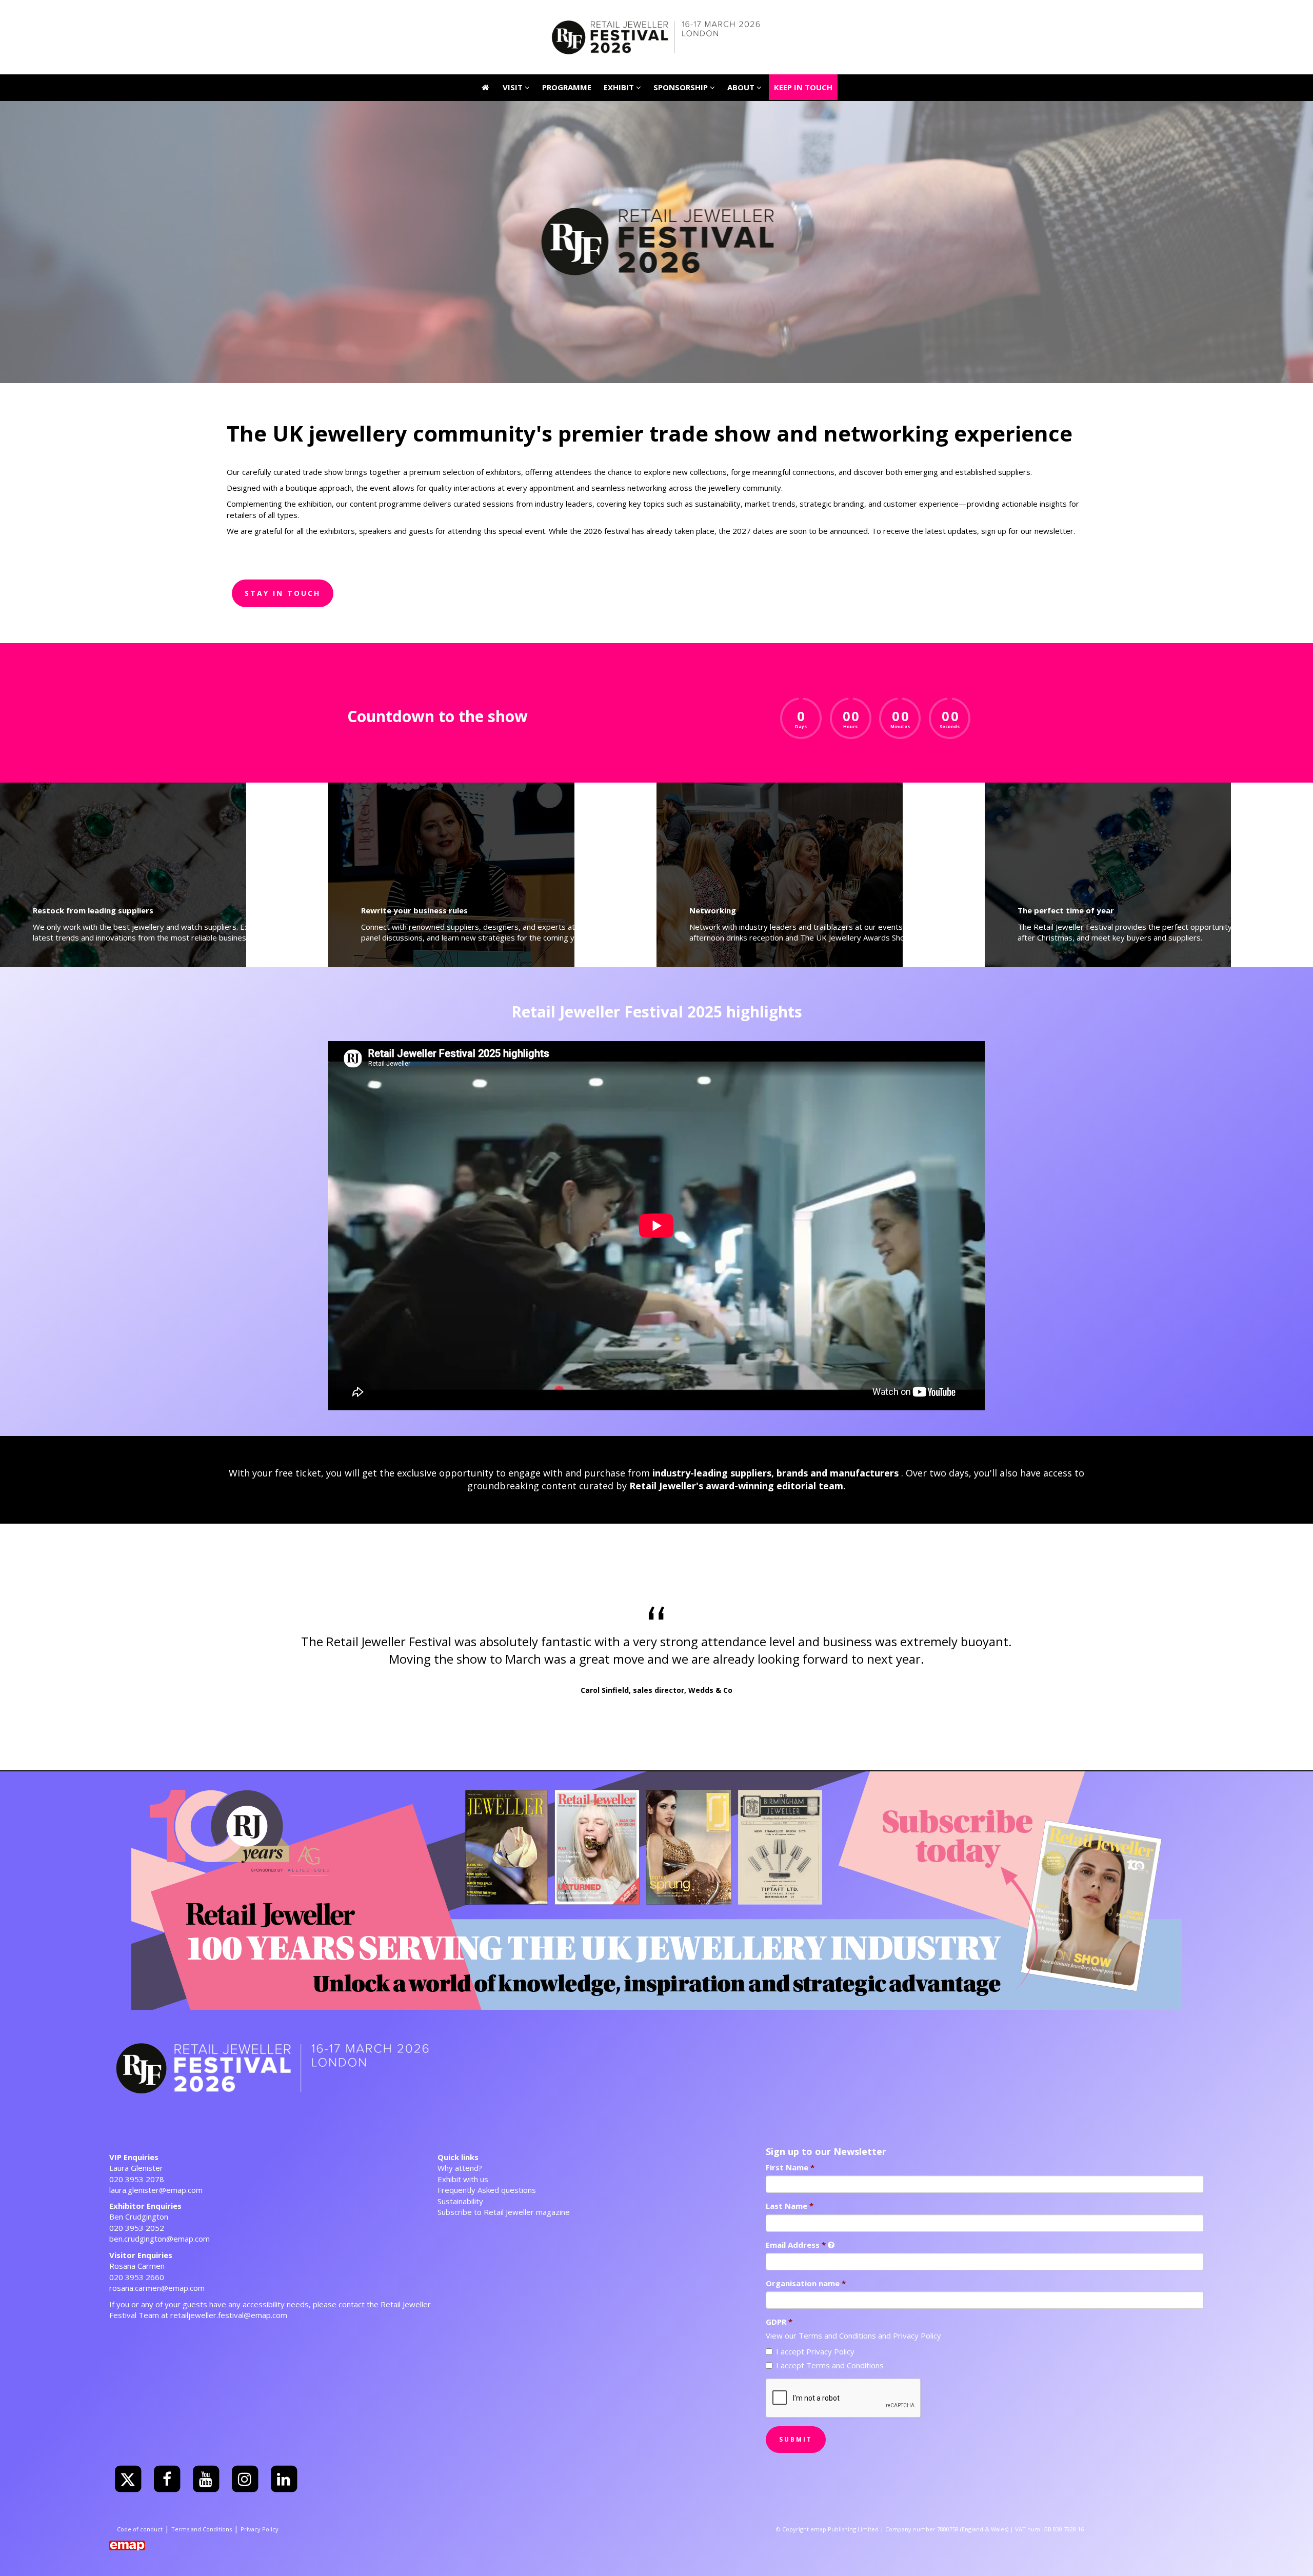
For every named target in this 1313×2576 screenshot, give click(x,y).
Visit (514, 13)
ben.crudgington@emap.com (160, 2239)
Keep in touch (803, 13)
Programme (567, 87)
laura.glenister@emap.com (156, 2190)
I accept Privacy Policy (815, 2351)
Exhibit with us (463, 2179)
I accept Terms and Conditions (830, 2365)
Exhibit (620, 87)
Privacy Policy (917, 2335)
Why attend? (460, 2168)
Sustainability (460, 2201)
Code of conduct (140, 2529)
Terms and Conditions (837, 2335)
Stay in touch (283, 593)
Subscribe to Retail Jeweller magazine (504, 2212)
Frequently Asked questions (487, 2190)
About (742, 87)
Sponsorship (682, 87)
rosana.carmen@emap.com (157, 2288)
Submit (796, 2439)
